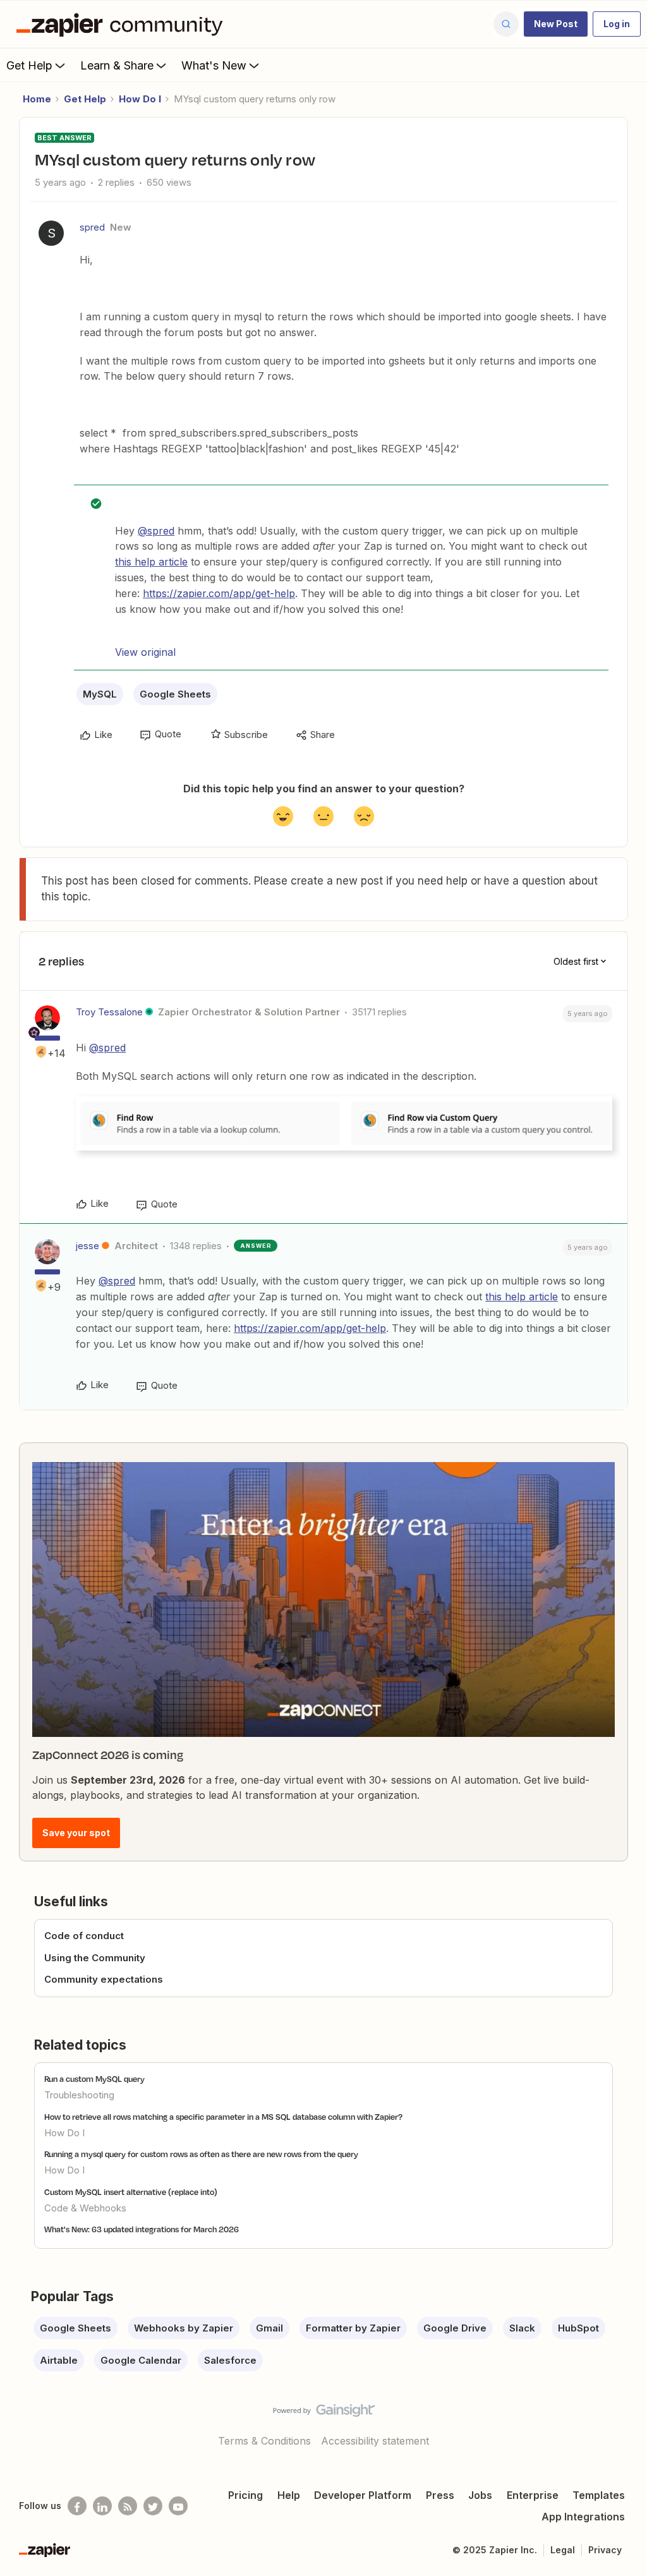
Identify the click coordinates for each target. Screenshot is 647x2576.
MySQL (100, 694)
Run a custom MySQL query (94, 2079)
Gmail (269, 2328)
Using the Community (95, 1958)
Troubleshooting (79, 2095)
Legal (563, 2550)
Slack (522, 2328)
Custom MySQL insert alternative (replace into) (131, 2192)
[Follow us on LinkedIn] (102, 2506)
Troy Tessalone (109, 1012)
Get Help (29, 65)
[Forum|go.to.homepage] (123, 24)
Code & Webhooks (85, 2208)
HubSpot (578, 2328)
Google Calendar (141, 2360)
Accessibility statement (375, 2441)
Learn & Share (117, 65)
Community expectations (104, 1979)
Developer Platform (363, 2495)
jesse (88, 1246)
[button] (556, 24)
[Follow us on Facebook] (77, 2506)
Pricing (245, 2495)
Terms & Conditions (264, 2441)
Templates (599, 2495)
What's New (214, 65)
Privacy (605, 2550)
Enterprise (533, 2495)
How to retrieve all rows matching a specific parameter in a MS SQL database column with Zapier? (223, 2117)
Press (440, 2495)
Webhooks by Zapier (184, 2328)
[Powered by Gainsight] (324, 2414)
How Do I (140, 99)
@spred (156, 531)
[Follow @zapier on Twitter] (153, 2506)
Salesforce (230, 2360)
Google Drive (455, 2328)
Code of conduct (84, 1936)
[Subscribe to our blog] (128, 2506)
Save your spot (76, 1833)
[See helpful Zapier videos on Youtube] (178, 2506)
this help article (151, 562)
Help (289, 2495)
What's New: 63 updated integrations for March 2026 (142, 2229)
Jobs (480, 2495)
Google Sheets (175, 694)
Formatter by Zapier (353, 2328)
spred (92, 227)
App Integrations (583, 2517)
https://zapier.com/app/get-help (219, 593)
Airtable (59, 2360)
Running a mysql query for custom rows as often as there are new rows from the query (201, 2154)
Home (37, 99)
